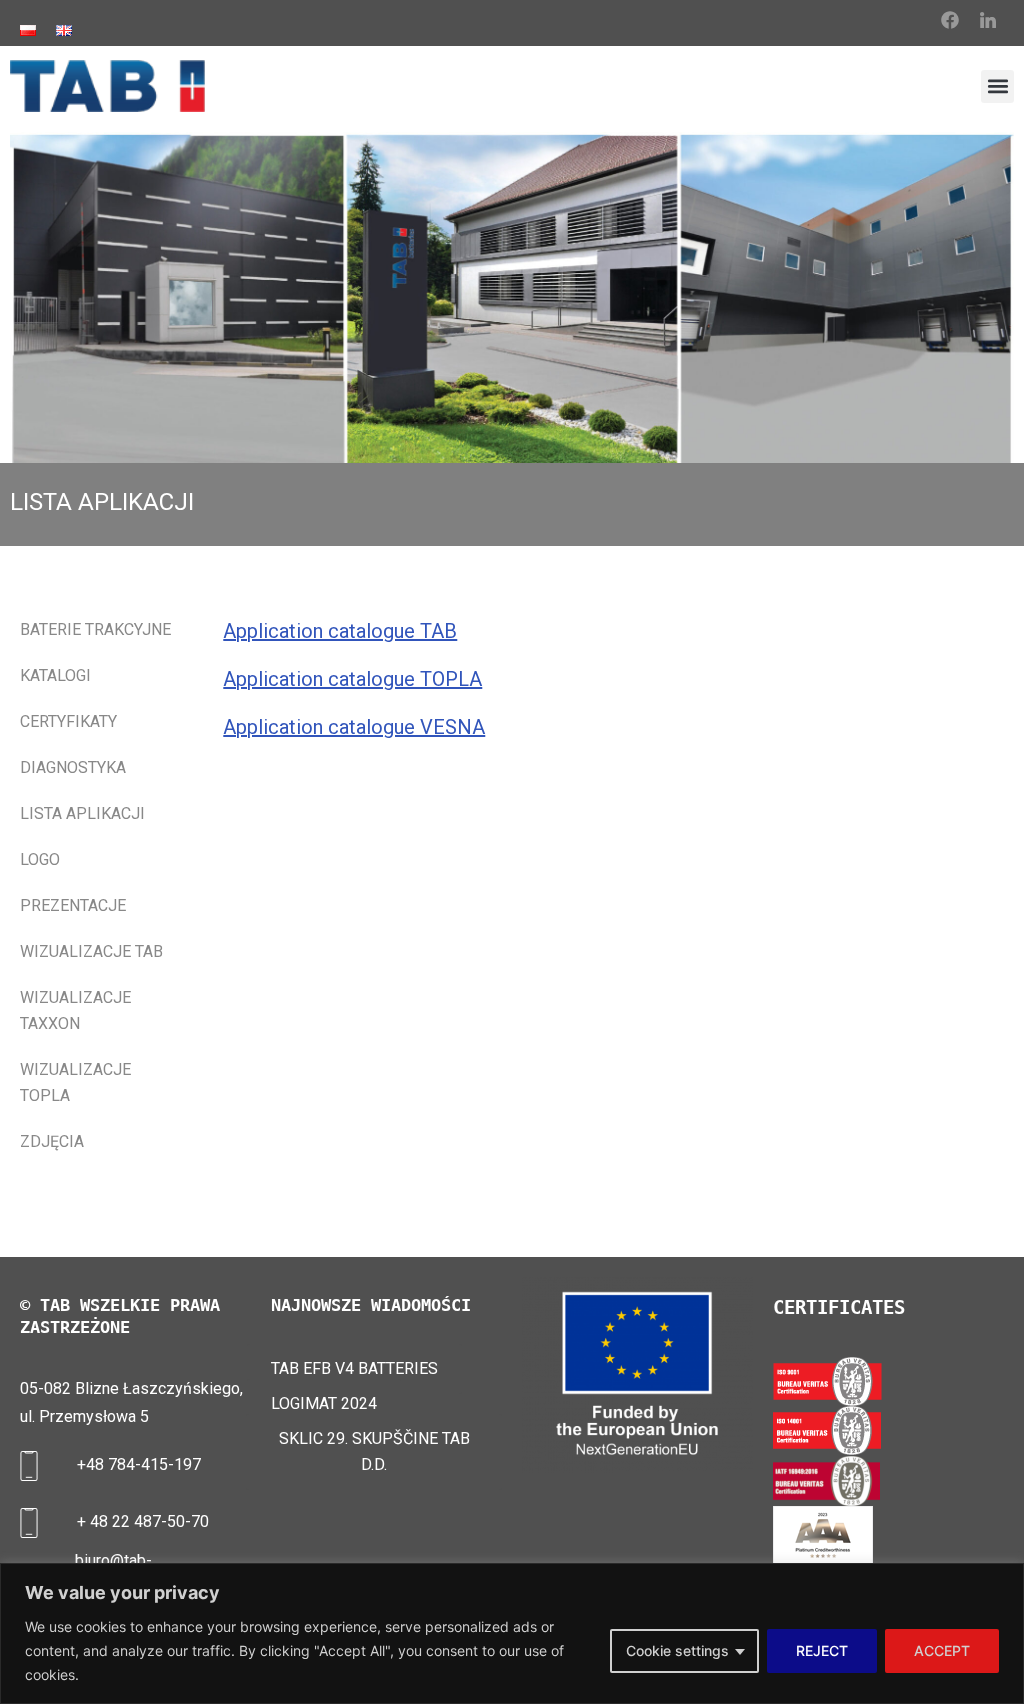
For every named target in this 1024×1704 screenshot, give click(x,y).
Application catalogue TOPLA (352, 679)
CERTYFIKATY (68, 721)
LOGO (40, 859)
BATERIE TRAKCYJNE (95, 629)
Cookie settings (677, 1650)
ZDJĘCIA (52, 1141)
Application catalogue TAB (340, 631)
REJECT (822, 1650)
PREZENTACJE (73, 905)
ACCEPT (942, 1650)
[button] (997, 86)
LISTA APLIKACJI (82, 813)
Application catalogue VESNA (354, 727)
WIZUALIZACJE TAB (91, 951)
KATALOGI (55, 675)
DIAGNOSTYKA (73, 767)
